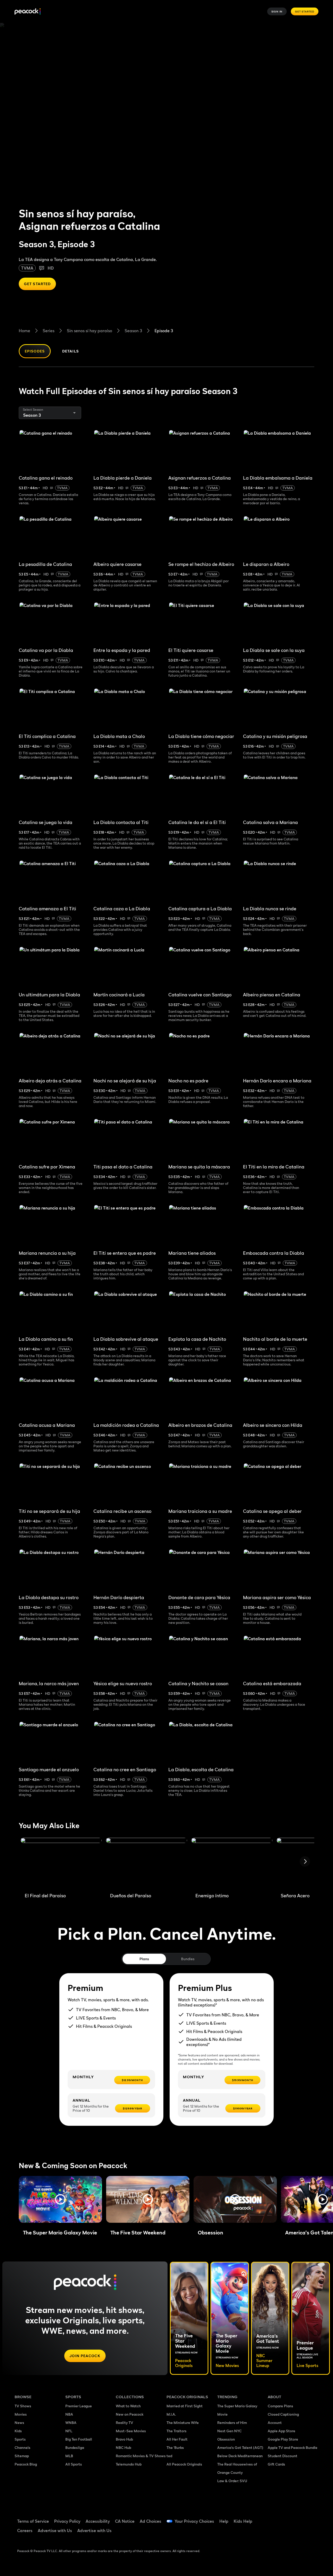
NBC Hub (123, 2447)
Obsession (226, 2439)
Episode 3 (164, 331)
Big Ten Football (79, 2439)
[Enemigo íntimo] (232, 1863)
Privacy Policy (67, 2521)
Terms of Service (33, 2521)
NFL (69, 2431)
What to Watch (128, 2406)
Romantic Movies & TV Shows (141, 2456)
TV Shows (23, 2406)
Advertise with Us (55, 2531)
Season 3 (133, 331)
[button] (60, 2199)
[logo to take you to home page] (28, 12)
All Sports (74, 2464)
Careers (25, 2531)
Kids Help (243, 2521)
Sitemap (22, 2456)
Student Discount (283, 2456)
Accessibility (98, 2521)
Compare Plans (280, 2406)
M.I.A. (171, 2414)
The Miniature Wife (183, 2423)
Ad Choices (151, 2521)
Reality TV (124, 2423)
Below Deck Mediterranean (240, 2456)
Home (24, 331)
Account (275, 2423)
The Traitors (177, 2431)
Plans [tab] (144, 1959)
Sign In (277, 11)
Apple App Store (281, 2431)
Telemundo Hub (129, 2464)
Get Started (305, 11)
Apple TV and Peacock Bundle (293, 2447)
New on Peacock (130, 2414)
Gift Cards (276, 2464)
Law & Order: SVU (232, 2481)
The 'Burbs (175, 2447)
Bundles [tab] (188, 1959)
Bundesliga (75, 2447)
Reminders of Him (232, 2423)
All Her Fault (177, 2439)
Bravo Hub (124, 2439)
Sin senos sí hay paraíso (89, 331)
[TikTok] (288, 2518)
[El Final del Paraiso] (61, 1863)
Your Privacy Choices (194, 2521)
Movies (21, 2414)
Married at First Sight (185, 2406)
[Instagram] (275, 2533)
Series (49, 331)
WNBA (71, 2423)
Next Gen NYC (229, 2431)
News (19, 2423)
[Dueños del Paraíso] (146, 1863)
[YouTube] (302, 2518)
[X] (288, 2533)
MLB (69, 2456)
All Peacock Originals (184, 2464)
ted (169, 2456)
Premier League (79, 2406)
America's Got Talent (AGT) (240, 2447)
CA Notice (125, 2521)
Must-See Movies (131, 2431)
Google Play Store (283, 2439)
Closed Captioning (283, 2414)
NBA (69, 2414)
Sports (20, 2439)
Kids (18, 2431)
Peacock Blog (26, 2464)
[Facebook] (275, 2518)
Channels (23, 2447)
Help (224, 2521)
